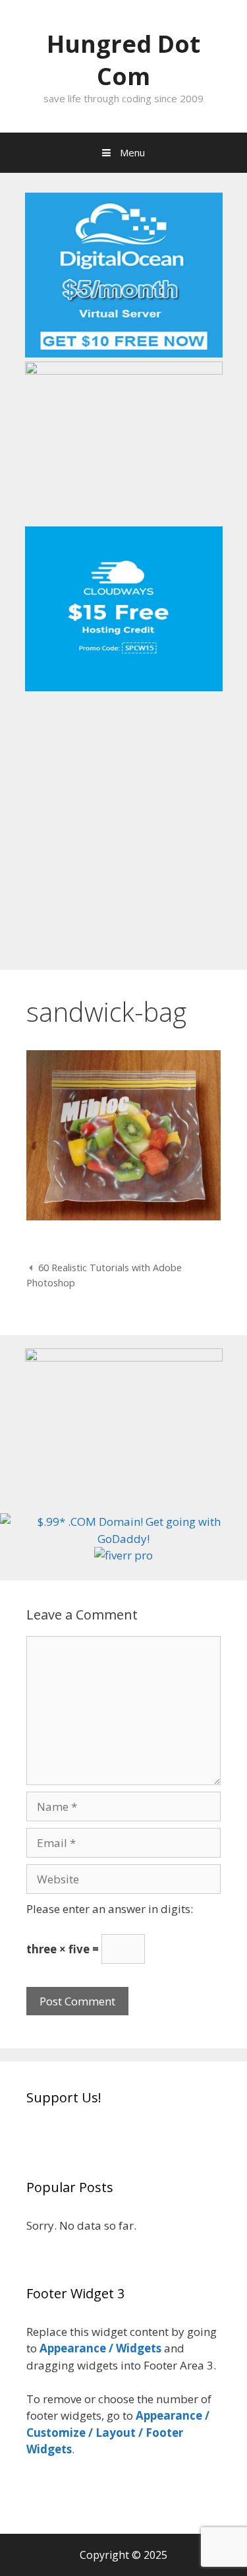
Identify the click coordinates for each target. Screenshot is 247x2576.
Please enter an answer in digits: (110, 1909)
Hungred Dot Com (123, 60)
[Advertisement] (123, 826)
